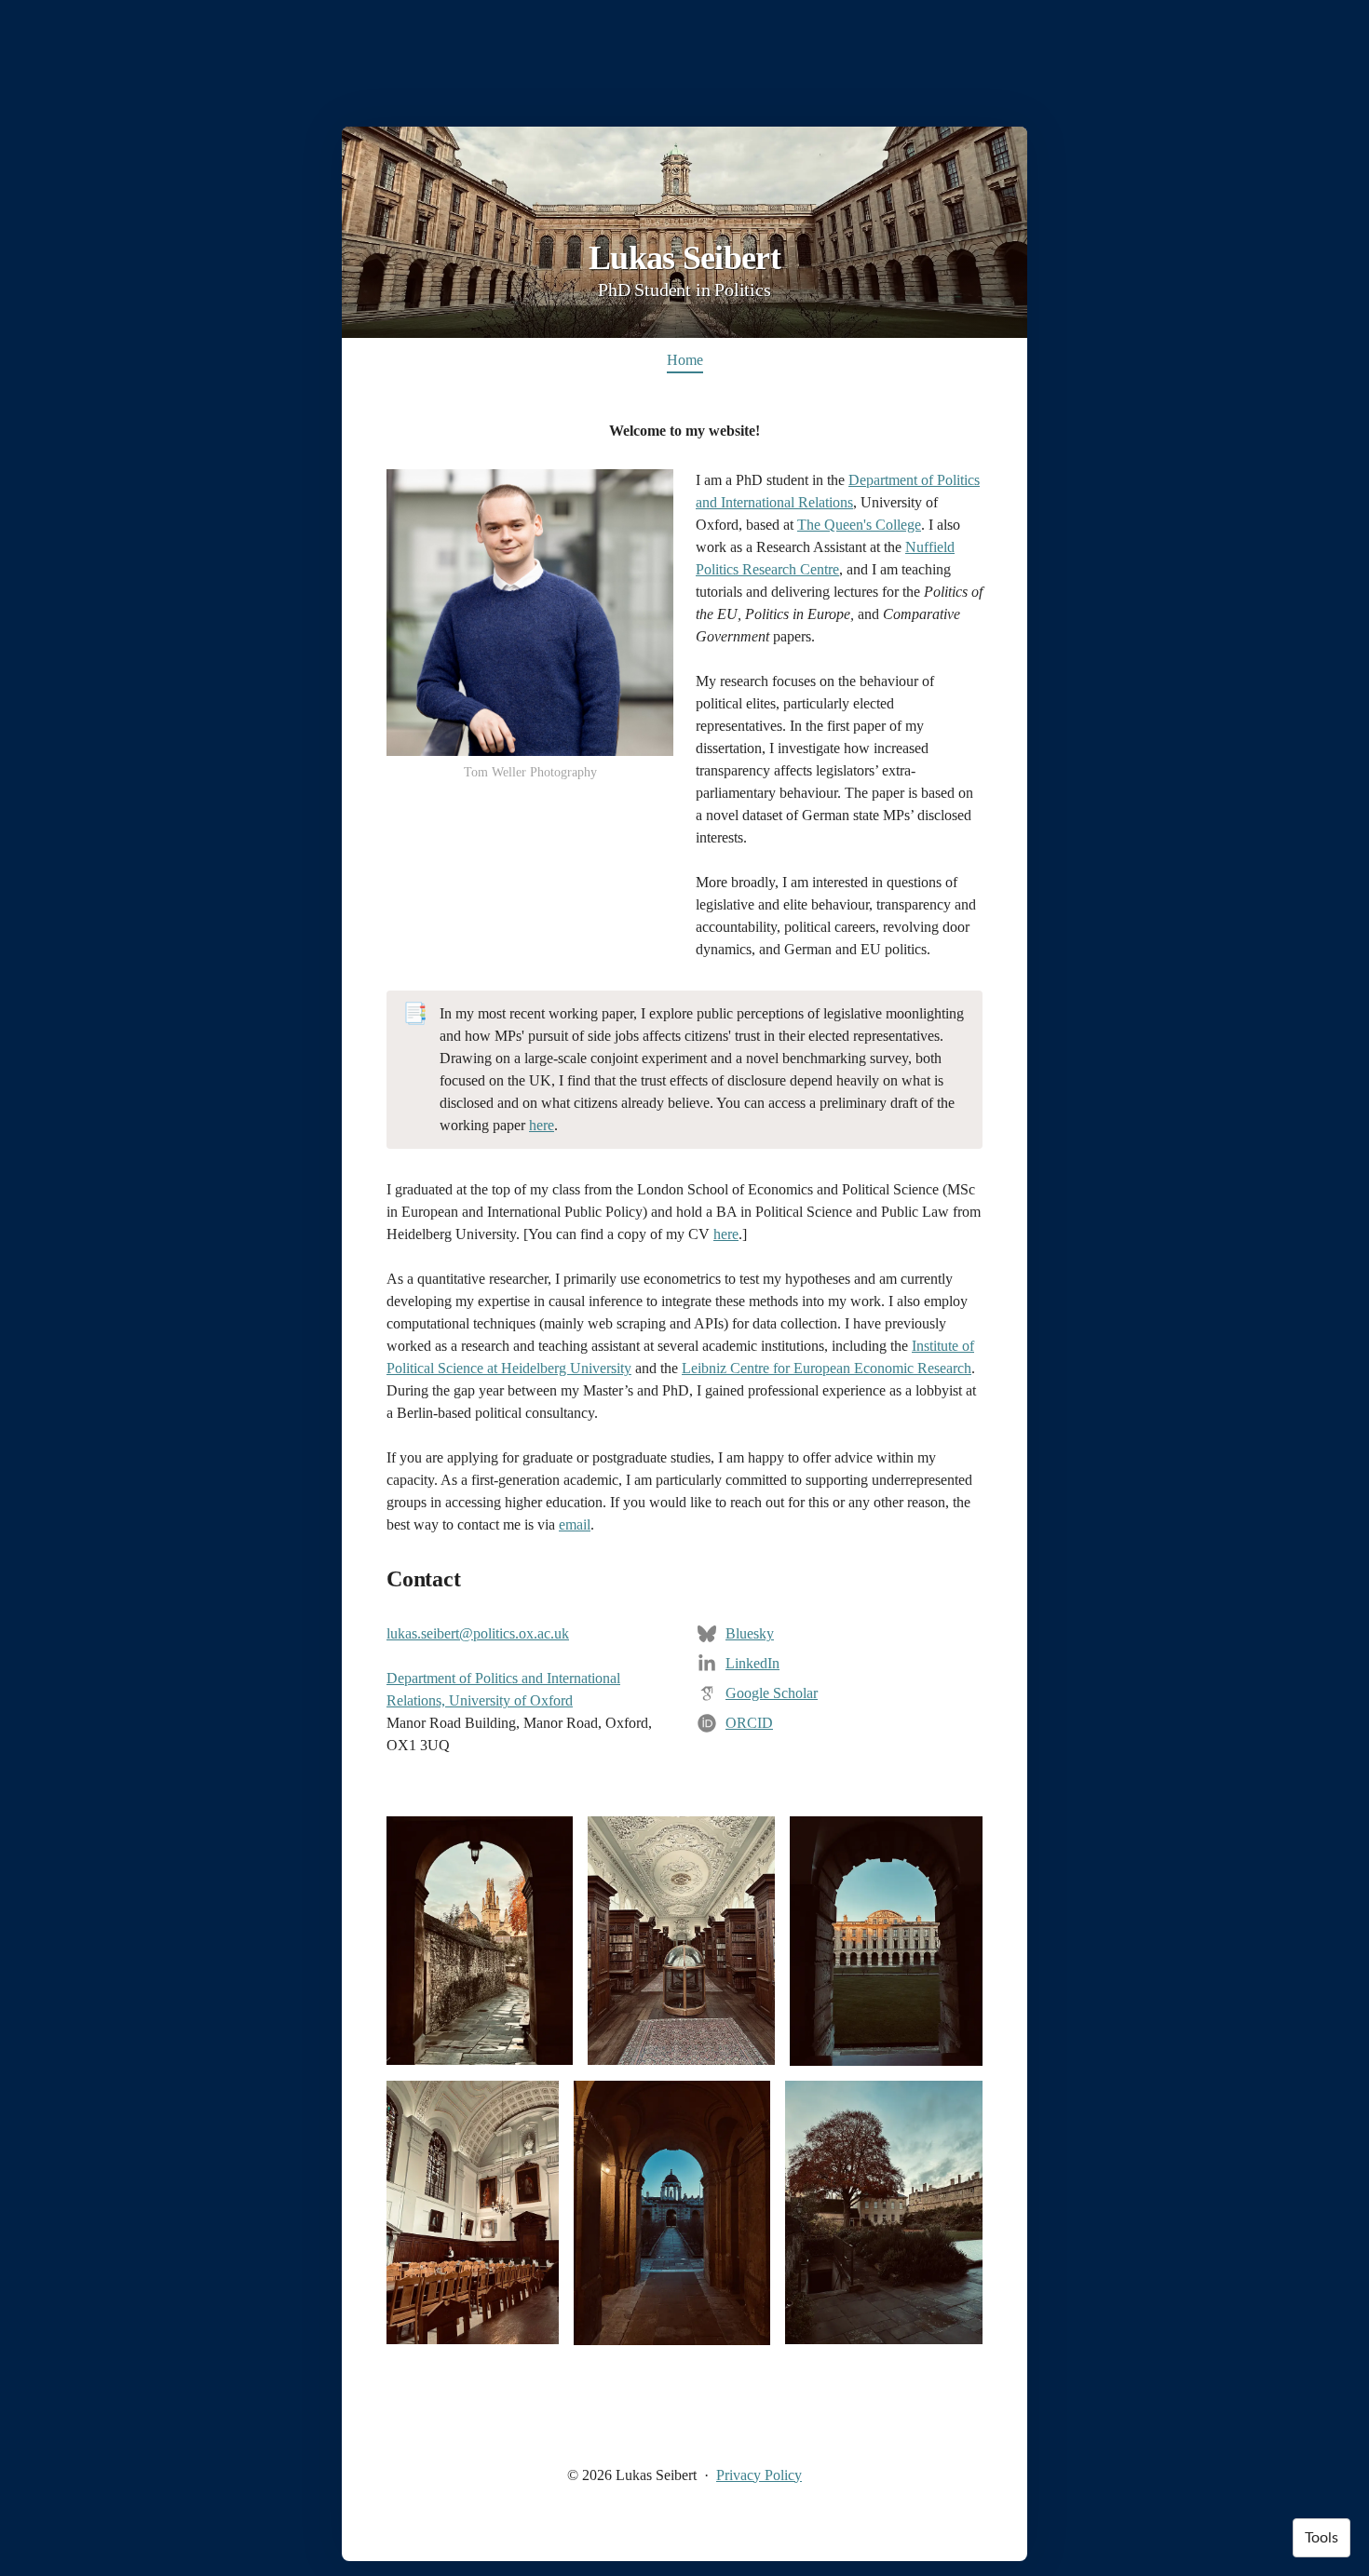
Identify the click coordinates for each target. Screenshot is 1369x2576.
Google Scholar (772, 1693)
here (542, 1125)
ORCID (749, 1723)
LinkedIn (752, 1663)
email (575, 1524)
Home (685, 360)
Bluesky (750, 1633)
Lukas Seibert (684, 258)
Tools (1322, 2538)
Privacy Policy (759, 2475)
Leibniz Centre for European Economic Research (827, 1368)
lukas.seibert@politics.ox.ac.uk (478, 1633)
